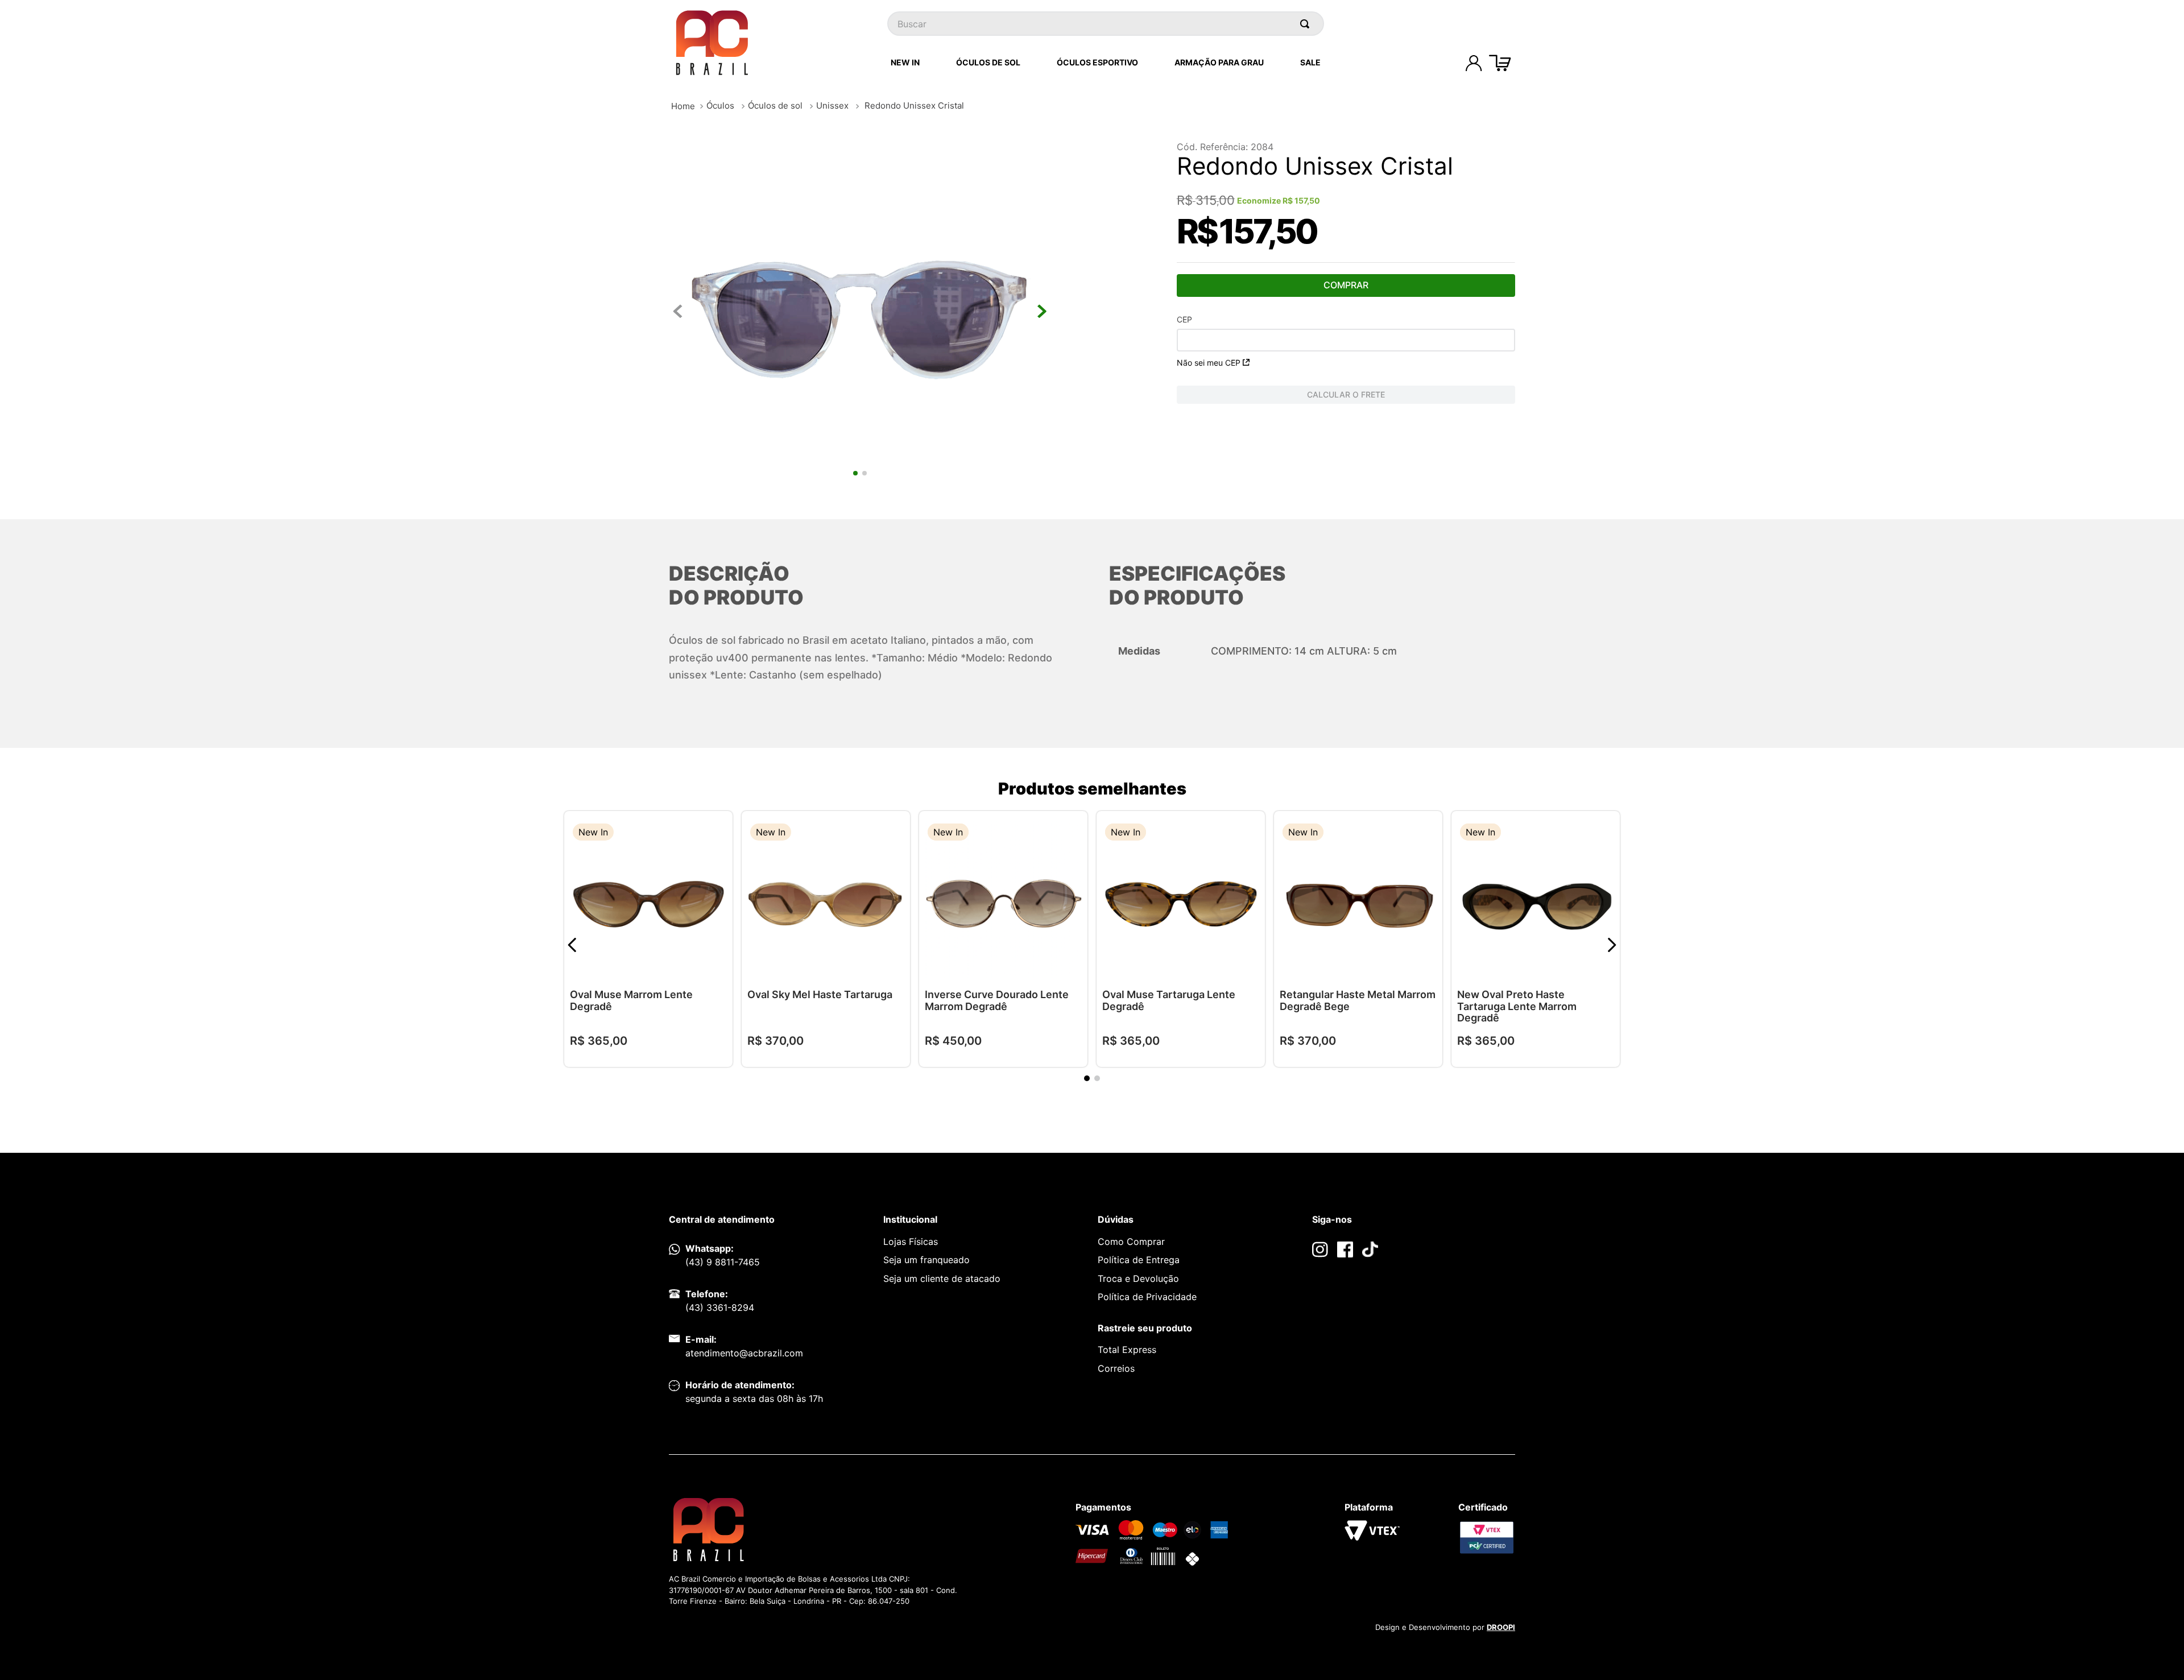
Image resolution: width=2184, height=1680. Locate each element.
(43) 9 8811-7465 (723, 1262)
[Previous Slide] (572, 945)
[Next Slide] (1612, 945)
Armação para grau (1219, 62)
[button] (715, 833)
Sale (1310, 62)
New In (905, 62)
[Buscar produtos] (1307, 24)
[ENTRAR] (1474, 63)
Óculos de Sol (988, 62)
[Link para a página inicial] (683, 106)
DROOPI (1501, 1627)
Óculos (720, 105)
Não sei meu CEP (1209, 363)
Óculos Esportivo (1097, 62)
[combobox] (1106, 24)
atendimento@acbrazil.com (744, 1353)
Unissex (832, 105)
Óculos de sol (775, 105)
